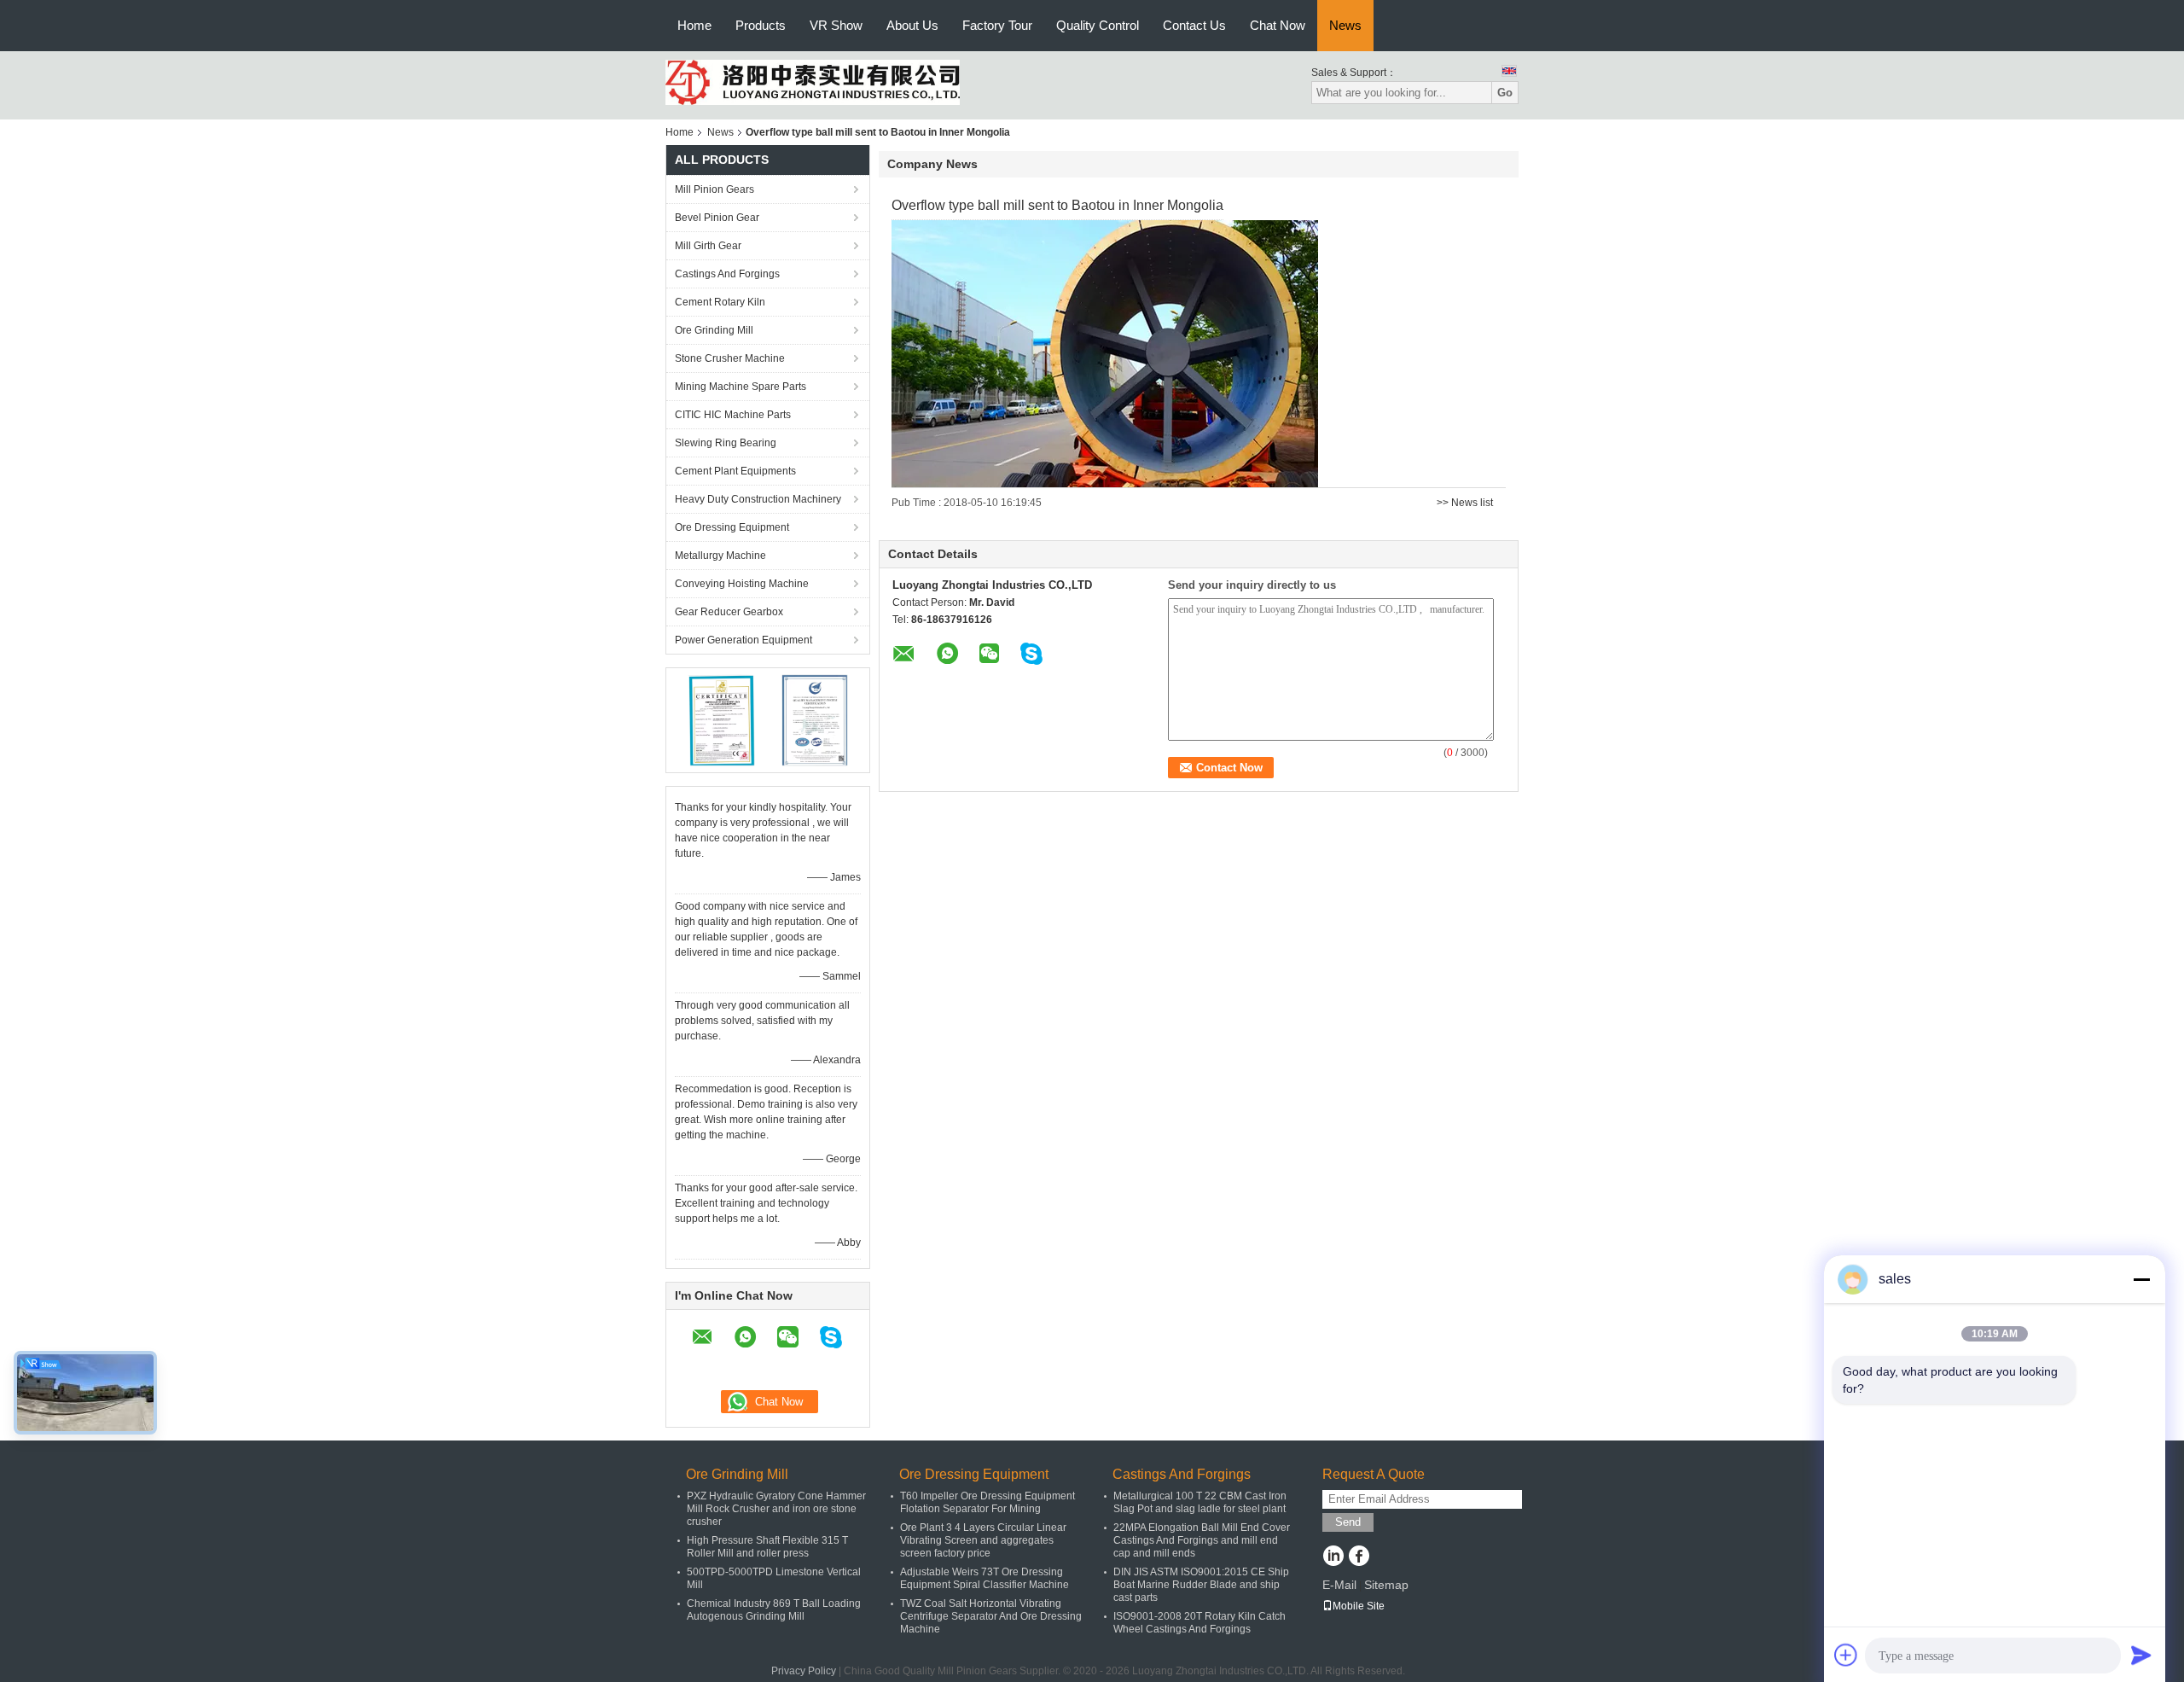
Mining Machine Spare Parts (741, 387)
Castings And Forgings (727, 274)
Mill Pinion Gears (714, 189)
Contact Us (1194, 25)
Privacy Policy (804, 1671)
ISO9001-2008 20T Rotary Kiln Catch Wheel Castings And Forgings (1199, 1623)
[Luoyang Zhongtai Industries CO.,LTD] (813, 82)
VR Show (836, 25)
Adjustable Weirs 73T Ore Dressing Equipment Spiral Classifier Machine (985, 1578)
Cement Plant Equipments (735, 471)
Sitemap (1386, 1585)
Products (761, 25)
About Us (912, 25)
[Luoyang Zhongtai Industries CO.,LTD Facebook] (1359, 1557)
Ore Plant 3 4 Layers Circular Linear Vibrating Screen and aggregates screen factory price (983, 1540)
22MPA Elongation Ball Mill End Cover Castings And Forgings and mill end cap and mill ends (1202, 1540)
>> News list (1465, 503)
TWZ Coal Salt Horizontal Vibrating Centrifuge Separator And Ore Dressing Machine (991, 1616)
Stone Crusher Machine (730, 358)
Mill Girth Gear (708, 246)
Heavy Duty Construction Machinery (758, 499)
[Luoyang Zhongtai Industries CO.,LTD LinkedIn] (1333, 1557)
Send (1348, 1522)
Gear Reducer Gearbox (729, 612)
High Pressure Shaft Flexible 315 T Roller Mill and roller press (767, 1547)
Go (1505, 93)
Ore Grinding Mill (714, 330)
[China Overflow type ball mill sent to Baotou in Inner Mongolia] (1105, 353)
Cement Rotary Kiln (720, 302)
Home (694, 25)
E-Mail (1339, 1585)
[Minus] (2141, 1279)
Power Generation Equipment (743, 640)
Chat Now (1278, 25)
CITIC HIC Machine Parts (733, 415)
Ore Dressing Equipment (732, 527)
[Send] (2141, 1655)
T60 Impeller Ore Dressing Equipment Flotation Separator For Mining (987, 1502)
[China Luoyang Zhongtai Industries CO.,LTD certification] (721, 719)
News (1345, 25)
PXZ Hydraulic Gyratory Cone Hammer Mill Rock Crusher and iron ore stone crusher (776, 1509)
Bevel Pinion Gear (717, 218)
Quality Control (1098, 25)
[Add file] (1846, 1655)
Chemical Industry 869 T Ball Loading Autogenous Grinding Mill (774, 1610)
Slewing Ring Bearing (726, 443)
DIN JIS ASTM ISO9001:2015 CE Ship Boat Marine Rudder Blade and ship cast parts (1201, 1585)
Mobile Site (1359, 1606)
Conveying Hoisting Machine (742, 584)
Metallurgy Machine (720, 556)
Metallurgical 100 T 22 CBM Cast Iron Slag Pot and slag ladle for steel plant (1200, 1502)
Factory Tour (997, 25)
